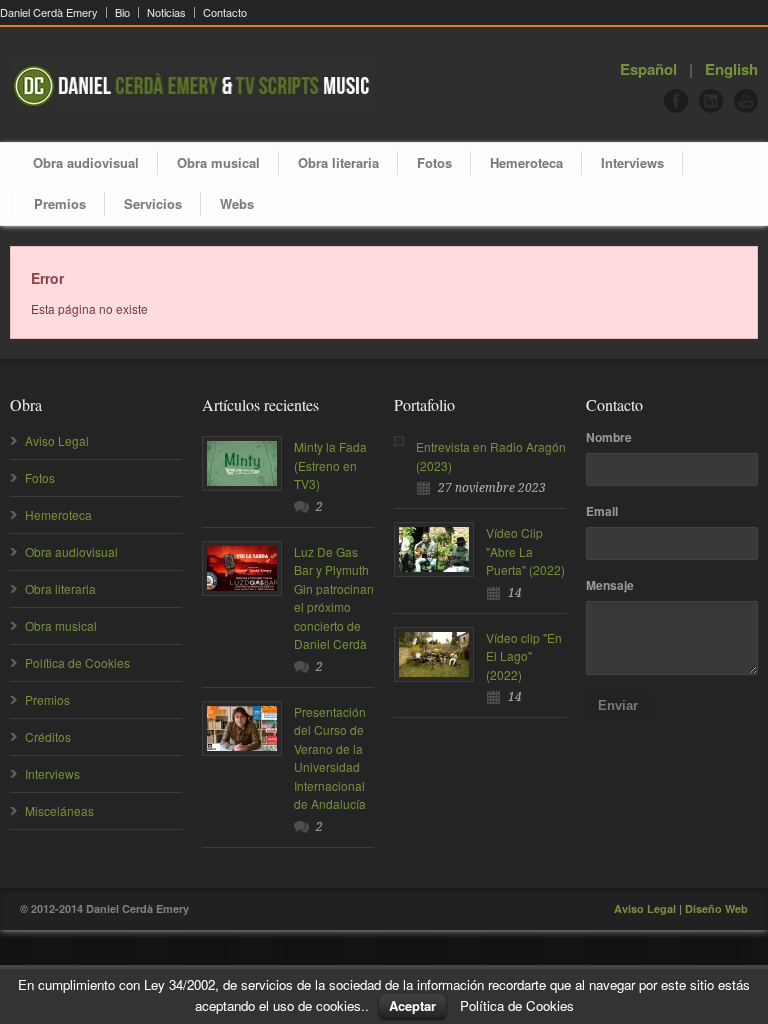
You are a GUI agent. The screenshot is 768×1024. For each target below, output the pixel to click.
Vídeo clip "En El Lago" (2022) (524, 656)
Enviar (618, 705)
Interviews (632, 162)
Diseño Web (716, 908)
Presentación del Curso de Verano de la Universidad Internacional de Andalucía (330, 758)
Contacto (225, 12)
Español (648, 69)
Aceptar (412, 1005)
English (731, 69)
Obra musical (218, 162)
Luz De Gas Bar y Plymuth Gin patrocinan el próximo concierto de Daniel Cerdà (334, 598)
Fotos (434, 162)
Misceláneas (59, 810)
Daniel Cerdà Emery (49, 12)
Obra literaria (338, 162)
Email (602, 511)
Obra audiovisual (86, 162)
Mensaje (610, 585)
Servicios (153, 203)
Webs (237, 203)
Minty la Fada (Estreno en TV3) (330, 465)
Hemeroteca (526, 162)
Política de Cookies (77, 662)
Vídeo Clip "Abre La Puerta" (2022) (525, 551)
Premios (60, 203)
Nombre (609, 437)
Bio (122, 12)
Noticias (166, 12)
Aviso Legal (57, 440)
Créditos (48, 736)
